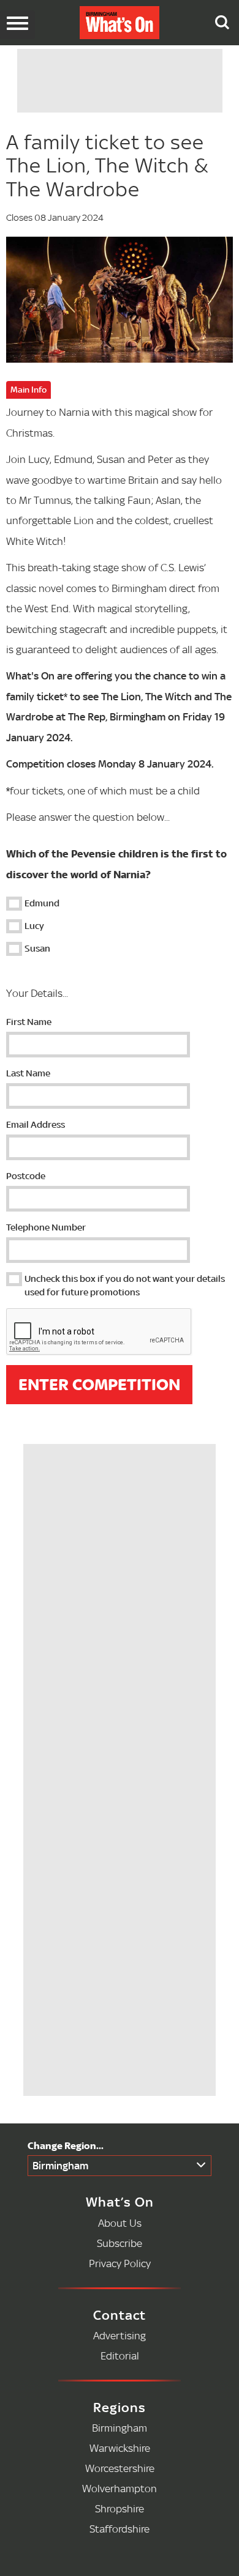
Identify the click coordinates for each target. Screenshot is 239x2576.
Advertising (120, 2335)
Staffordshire (120, 2529)
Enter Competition (99, 1385)
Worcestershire (120, 2468)
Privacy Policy (120, 2263)
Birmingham (60, 2165)
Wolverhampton (120, 2488)
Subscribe (120, 2243)
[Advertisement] (123, 1525)
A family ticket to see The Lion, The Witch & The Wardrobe (107, 165)
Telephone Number (46, 1227)
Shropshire (120, 2508)
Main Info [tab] (28, 390)
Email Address (36, 1124)
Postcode (26, 1176)
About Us (120, 2223)
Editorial (120, 2356)
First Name (29, 1022)
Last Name (28, 1073)
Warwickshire (120, 2448)
